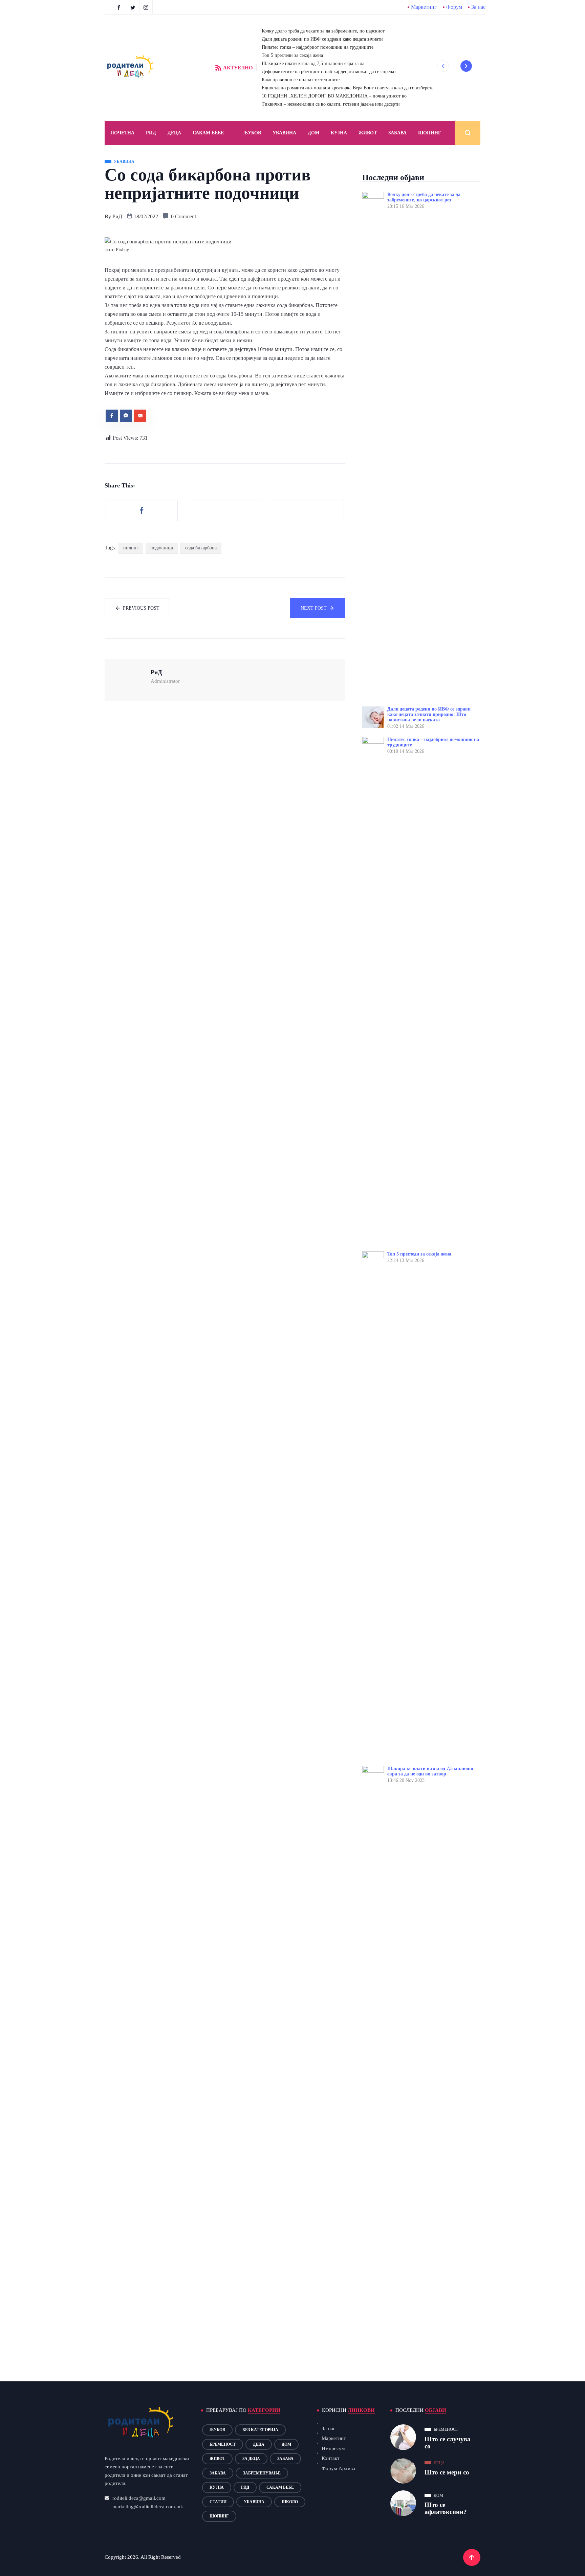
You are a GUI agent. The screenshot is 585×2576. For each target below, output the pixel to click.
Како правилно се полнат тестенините (301, 80)
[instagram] (147, 7)
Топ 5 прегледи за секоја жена (292, 55)
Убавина (284, 133)
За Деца (251, 2459)
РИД (151, 133)
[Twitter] (134, 7)
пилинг (131, 548)
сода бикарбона (201, 548)
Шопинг (430, 133)
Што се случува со (448, 2443)
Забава (397, 133)
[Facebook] (120, 7)
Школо (290, 2502)
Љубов (252, 133)
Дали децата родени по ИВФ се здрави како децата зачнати (322, 39)
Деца (259, 2444)
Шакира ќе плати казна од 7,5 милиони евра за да (313, 63)
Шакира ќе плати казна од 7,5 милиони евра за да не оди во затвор (430, 1771)
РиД (117, 216)
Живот (368, 133)
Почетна (122, 133)
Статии (218, 2502)
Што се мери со (447, 2472)
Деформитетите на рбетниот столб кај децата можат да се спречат (329, 72)
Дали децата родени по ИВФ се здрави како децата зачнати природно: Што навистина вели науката (429, 714)
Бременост (223, 2444)
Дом (313, 133)
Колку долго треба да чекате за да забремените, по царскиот (323, 31)
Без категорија (260, 2430)
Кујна (339, 133)
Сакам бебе (208, 133)
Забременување (262, 2473)
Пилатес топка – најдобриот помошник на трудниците (318, 47)
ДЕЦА (174, 133)
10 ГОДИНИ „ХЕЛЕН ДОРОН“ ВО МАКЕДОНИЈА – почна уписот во (334, 96)
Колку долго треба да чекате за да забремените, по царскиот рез (424, 197)
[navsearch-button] (468, 133)
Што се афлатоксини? (446, 2508)
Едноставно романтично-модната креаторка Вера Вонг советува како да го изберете (348, 88)
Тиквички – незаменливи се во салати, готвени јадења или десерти (331, 104)
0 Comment (183, 216)
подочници (162, 548)
